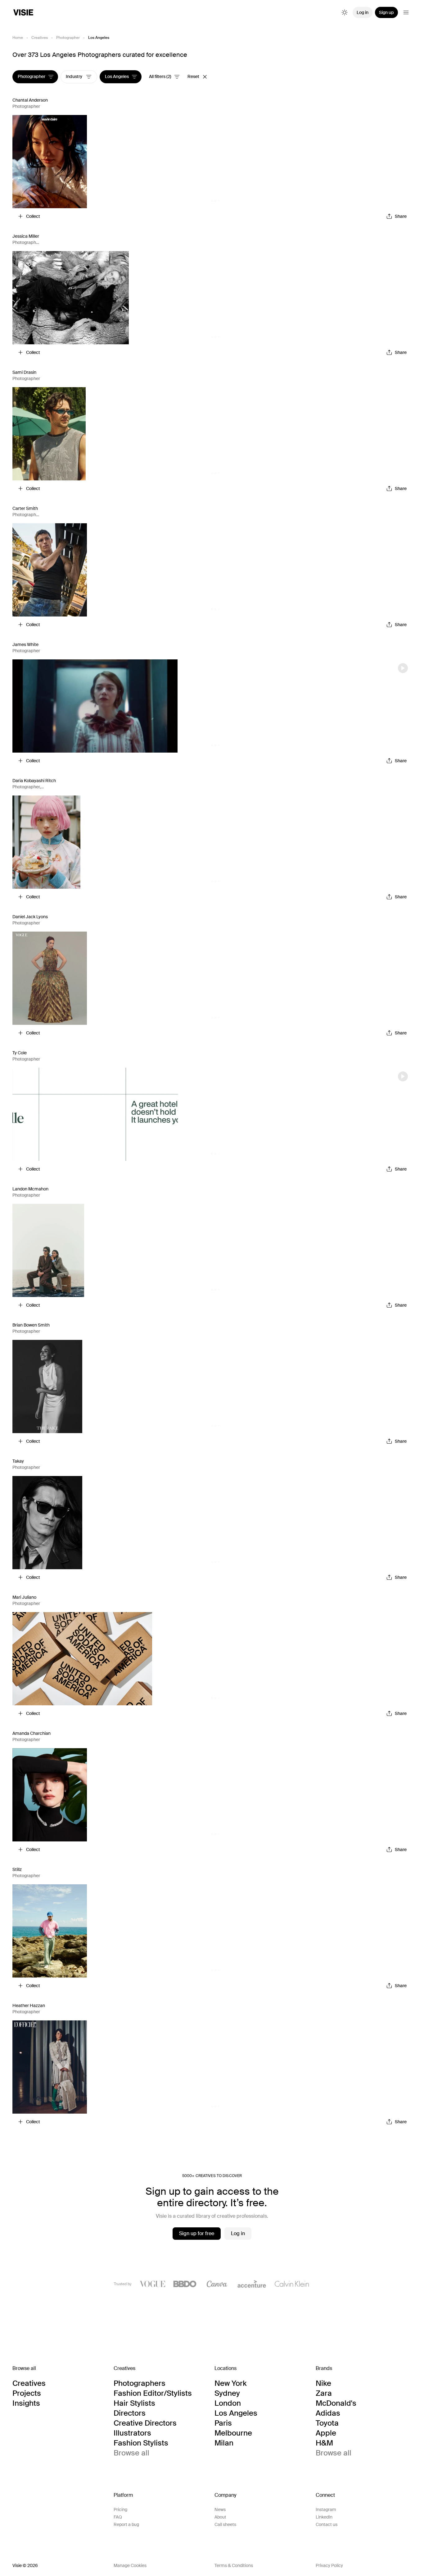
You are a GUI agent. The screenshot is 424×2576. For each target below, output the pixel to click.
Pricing (120, 2510)
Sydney (227, 2393)
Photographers (140, 2383)
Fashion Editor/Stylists (153, 2393)
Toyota (327, 2423)
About (220, 2517)
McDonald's (336, 2403)
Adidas (328, 2413)
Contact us (327, 2524)
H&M (324, 2443)
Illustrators (132, 2433)
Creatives (40, 38)
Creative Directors (145, 2423)
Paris (223, 2423)
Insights (26, 2403)
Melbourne (233, 2433)
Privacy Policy (329, 2565)
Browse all (131, 2453)
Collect (33, 216)
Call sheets (225, 2524)
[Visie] (23, 12)
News (220, 2510)
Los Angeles (117, 77)
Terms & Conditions (234, 2565)
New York (230, 2383)
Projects (27, 2393)
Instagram (326, 2510)
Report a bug (126, 2524)
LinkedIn (324, 2517)
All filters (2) (160, 77)
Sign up (386, 12)
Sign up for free (197, 2233)
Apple (326, 2433)
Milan (224, 2443)
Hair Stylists (134, 2403)
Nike (323, 2383)
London (228, 2403)
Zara (324, 2393)
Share (401, 216)
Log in (363, 12)
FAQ (118, 2517)
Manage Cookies (130, 2565)
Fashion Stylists (141, 2443)
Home (18, 38)
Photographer (68, 38)
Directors (130, 2413)
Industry (74, 77)
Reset (193, 77)
